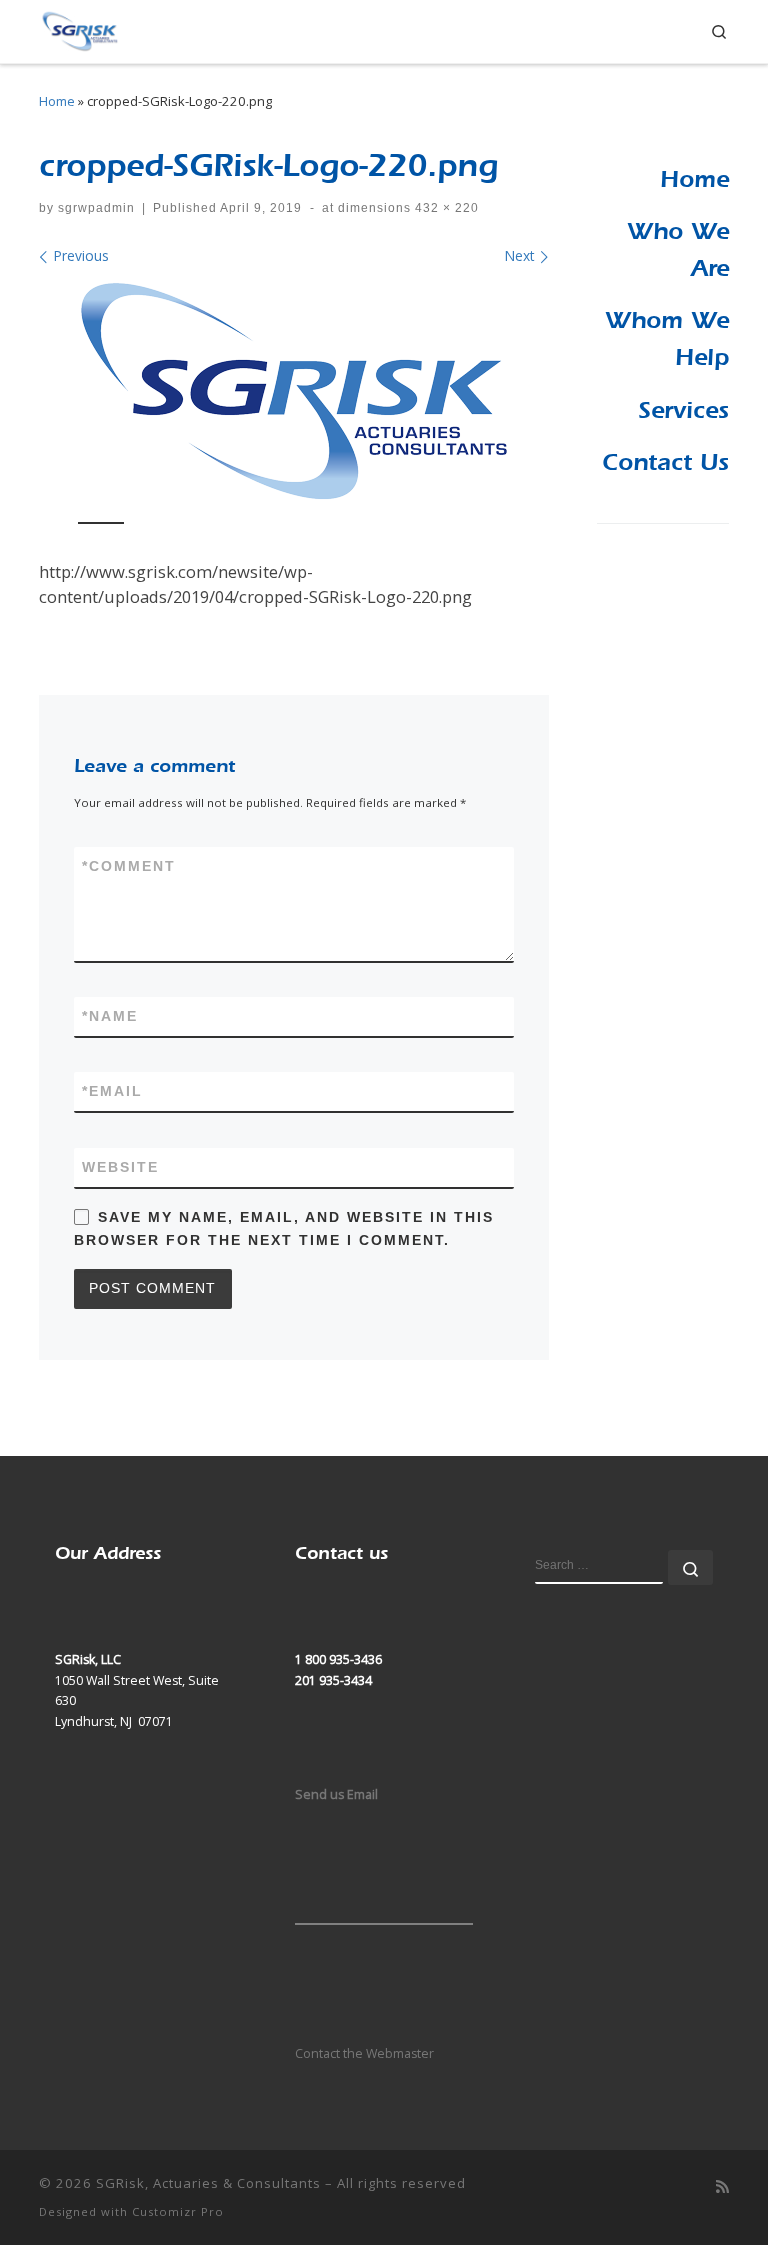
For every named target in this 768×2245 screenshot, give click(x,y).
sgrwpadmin (96, 208)
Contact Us (665, 462)
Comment (129, 866)
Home (57, 101)
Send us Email (336, 1794)
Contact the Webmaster (364, 2053)
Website (120, 1167)
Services (683, 410)
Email (112, 1091)
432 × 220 (445, 208)
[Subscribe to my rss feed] (722, 2186)
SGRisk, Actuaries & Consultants (208, 2183)
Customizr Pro (178, 2211)
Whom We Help (667, 338)
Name (110, 1016)
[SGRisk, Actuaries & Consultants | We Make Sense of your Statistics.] (79, 29)
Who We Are (678, 249)
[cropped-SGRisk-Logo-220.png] (294, 391)
